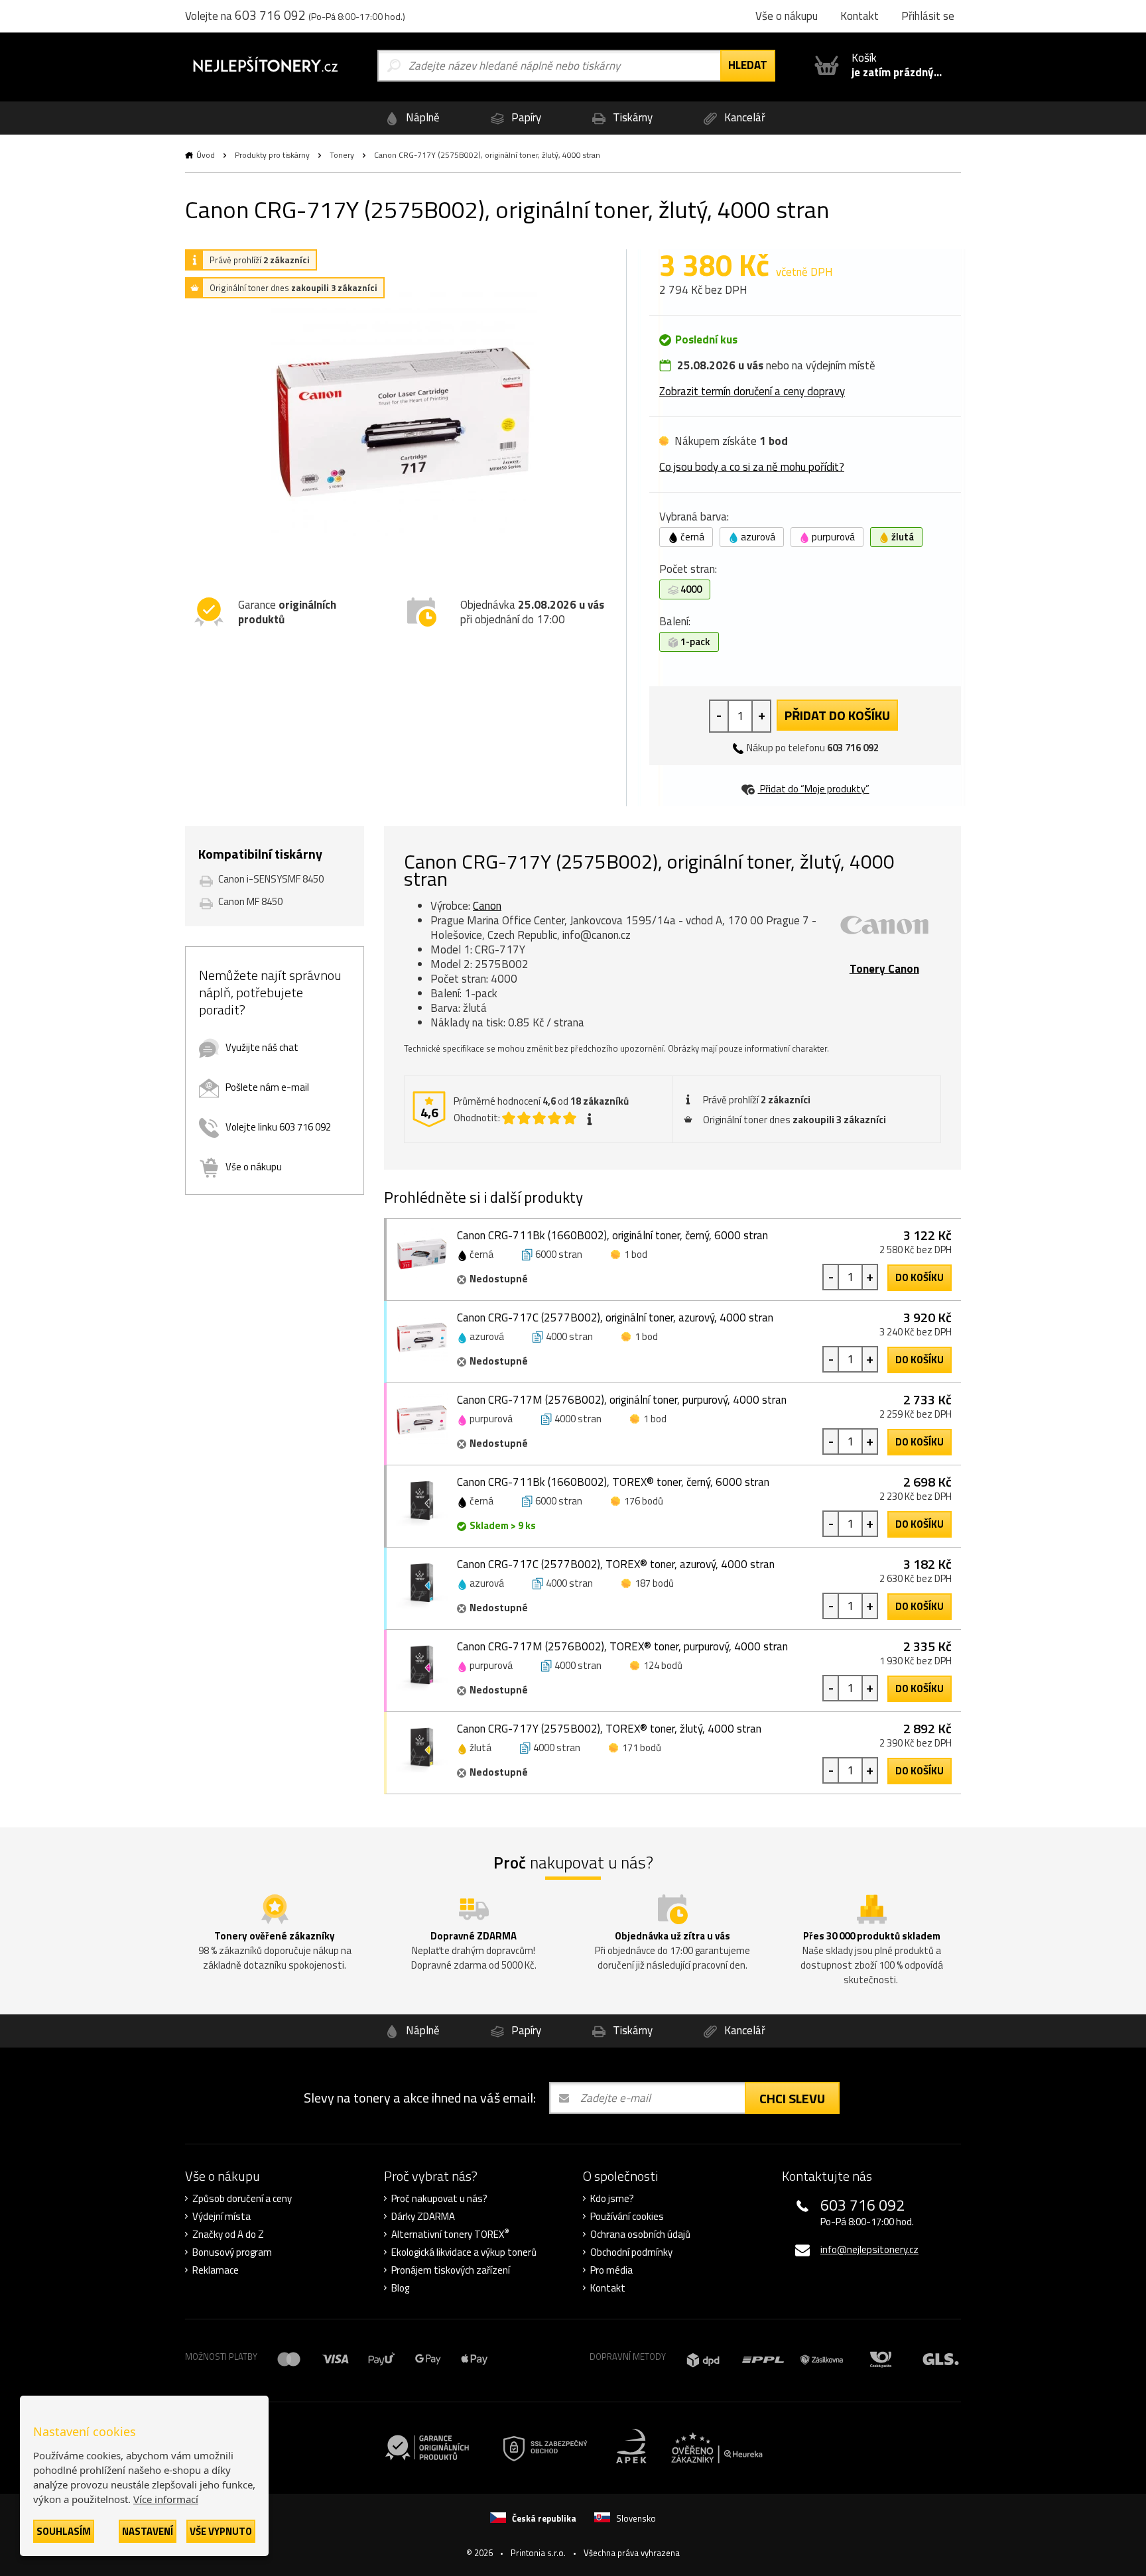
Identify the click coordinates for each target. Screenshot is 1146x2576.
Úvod (206, 155)
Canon (487, 906)
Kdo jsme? (612, 2199)
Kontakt (608, 2288)
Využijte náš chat (262, 1047)
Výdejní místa (222, 2217)
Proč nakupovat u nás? (439, 2199)
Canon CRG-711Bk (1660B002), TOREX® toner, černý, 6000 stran (613, 1482)
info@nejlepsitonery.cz (869, 2249)
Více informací (166, 2499)
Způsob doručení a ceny (242, 2199)
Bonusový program (232, 2252)
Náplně (421, 117)
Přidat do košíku (837, 715)
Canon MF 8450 (250, 901)
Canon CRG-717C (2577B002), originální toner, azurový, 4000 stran (615, 1318)
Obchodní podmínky (631, 2252)
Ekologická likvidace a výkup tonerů (464, 2252)
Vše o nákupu (254, 1167)
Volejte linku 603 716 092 (278, 1127)
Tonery (342, 155)
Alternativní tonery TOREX (450, 2235)
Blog (400, 2288)
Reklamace (216, 2270)
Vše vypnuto (221, 2531)
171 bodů (642, 1748)
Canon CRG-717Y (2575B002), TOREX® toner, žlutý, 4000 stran (609, 1729)
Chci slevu (792, 2098)
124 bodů (663, 1665)
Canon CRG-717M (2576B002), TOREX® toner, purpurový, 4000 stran (622, 1646)
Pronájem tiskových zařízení (451, 2270)
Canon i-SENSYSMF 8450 (271, 879)
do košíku (920, 1277)
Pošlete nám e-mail (267, 1087)
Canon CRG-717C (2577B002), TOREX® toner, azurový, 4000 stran (616, 1564)
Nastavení (148, 2531)
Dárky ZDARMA (423, 2217)
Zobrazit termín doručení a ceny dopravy (752, 391)
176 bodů (644, 1501)
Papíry (525, 117)
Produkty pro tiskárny (272, 155)
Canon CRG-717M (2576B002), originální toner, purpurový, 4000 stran (622, 1400)
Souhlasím (64, 2531)
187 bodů (654, 1583)
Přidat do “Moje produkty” (814, 789)
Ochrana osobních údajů (640, 2235)
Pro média (611, 2270)
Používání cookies (627, 2217)
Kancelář (743, 117)
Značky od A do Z (228, 2235)
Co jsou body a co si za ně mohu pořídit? (752, 467)
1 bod (636, 1254)
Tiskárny (631, 117)
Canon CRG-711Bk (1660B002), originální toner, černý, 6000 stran (612, 1235)
